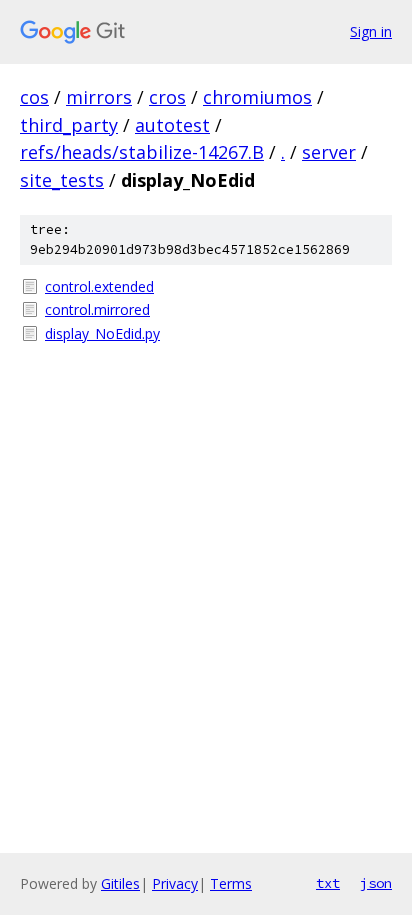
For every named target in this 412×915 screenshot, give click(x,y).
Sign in (371, 31)
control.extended (99, 286)
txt (328, 883)
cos (34, 97)
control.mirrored (97, 309)
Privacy (175, 883)
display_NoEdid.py (102, 333)
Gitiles (120, 883)
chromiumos (257, 97)
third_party (69, 125)
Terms (231, 883)
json (376, 883)
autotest (172, 125)
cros (167, 97)
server (329, 152)
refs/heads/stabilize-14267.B (142, 152)
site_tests (62, 180)
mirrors (99, 97)
